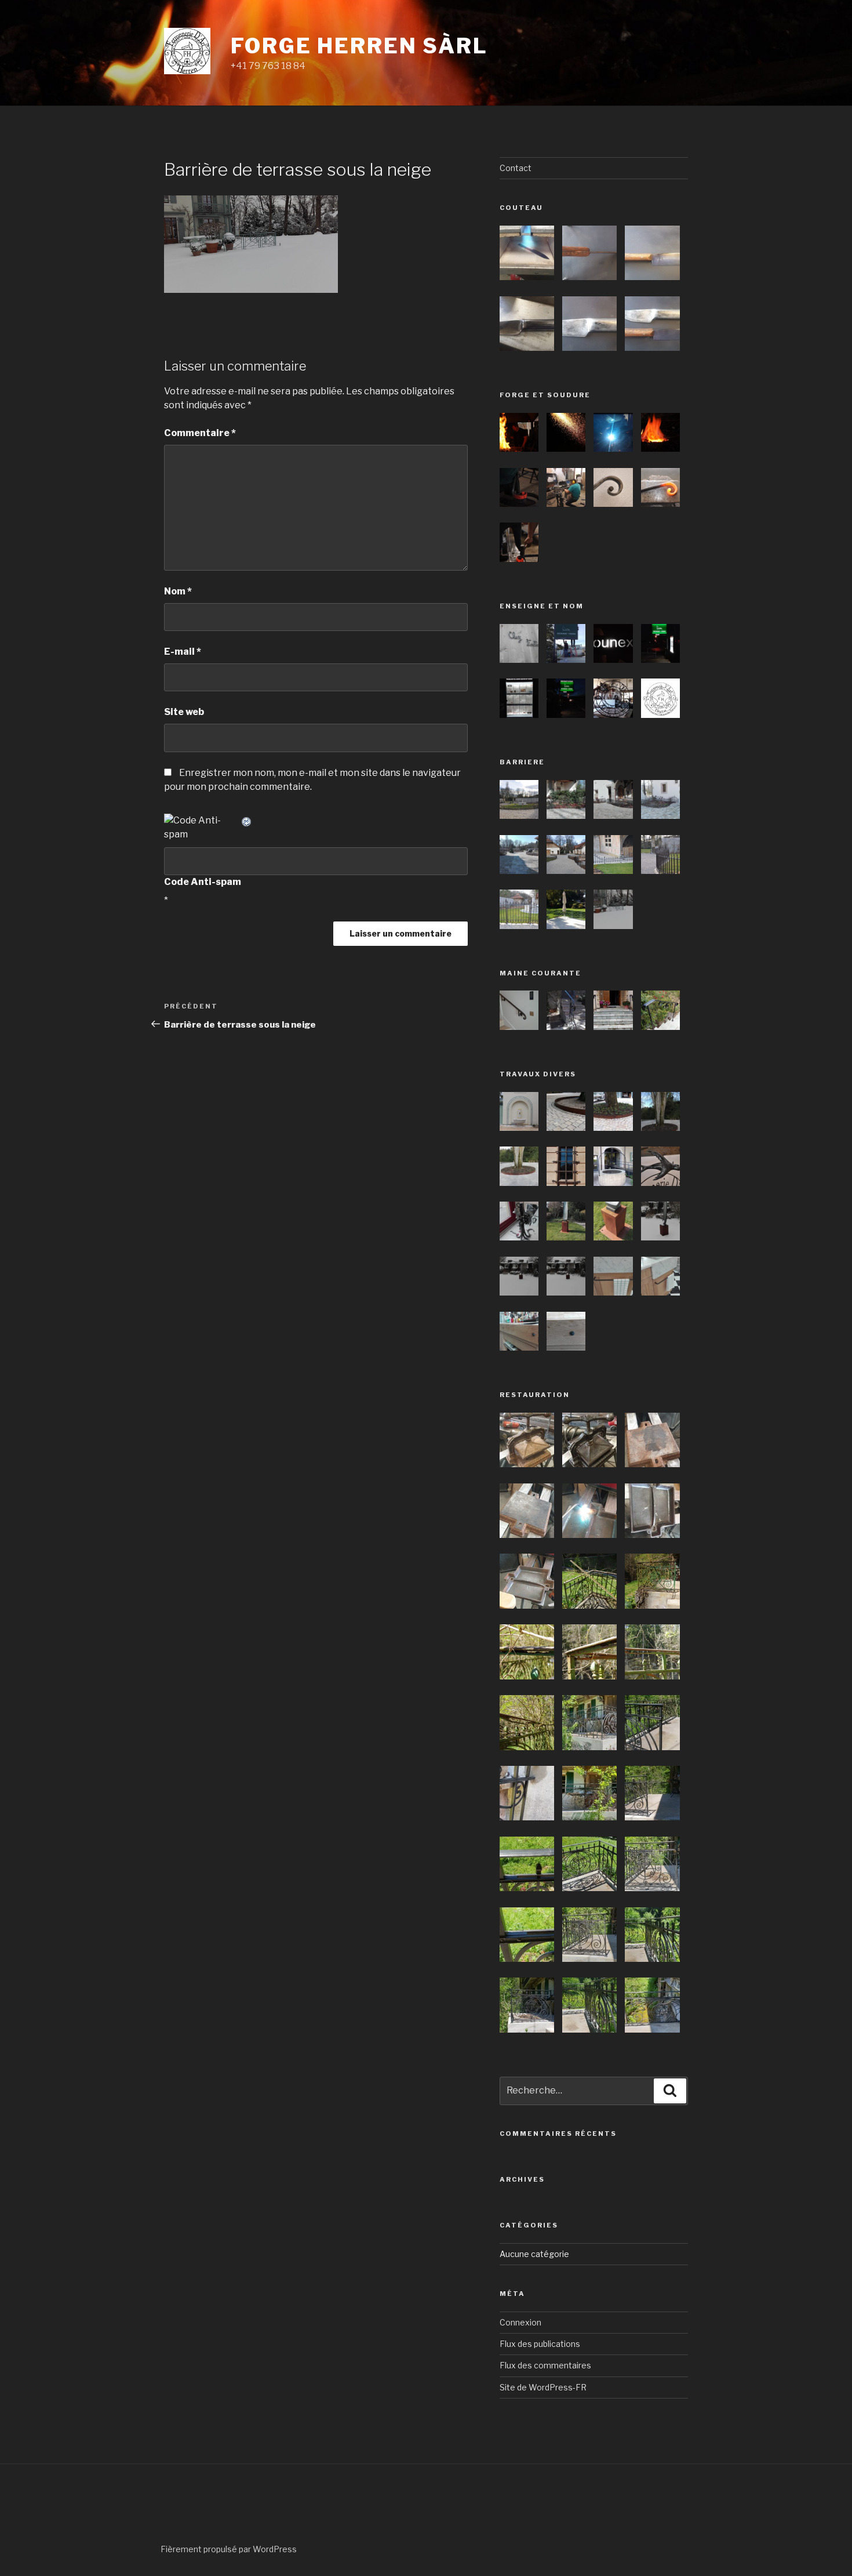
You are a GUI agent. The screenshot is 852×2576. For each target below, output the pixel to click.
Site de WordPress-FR (543, 2387)
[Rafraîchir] (247, 820)
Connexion (520, 2322)
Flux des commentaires (545, 2365)
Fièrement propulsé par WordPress (229, 2549)
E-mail (183, 652)
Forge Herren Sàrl (359, 46)
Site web (184, 712)
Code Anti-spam (203, 882)
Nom (178, 591)
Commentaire (200, 433)
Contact (516, 168)
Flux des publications (540, 2344)
